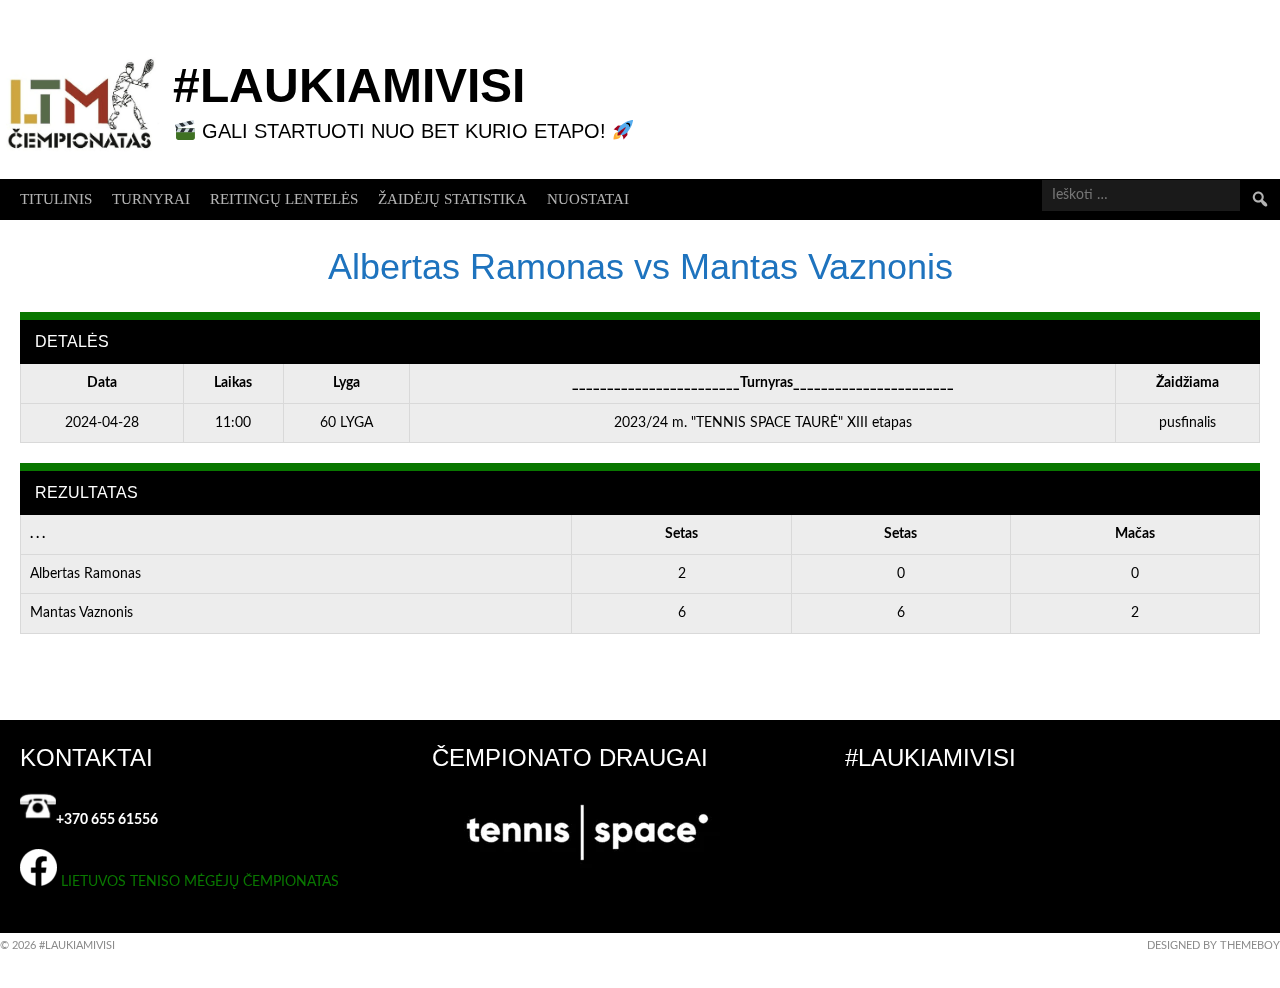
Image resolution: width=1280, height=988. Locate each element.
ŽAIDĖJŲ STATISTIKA (452, 199)
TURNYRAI (151, 199)
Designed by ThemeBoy (1213, 945)
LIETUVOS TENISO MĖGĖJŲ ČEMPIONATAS (200, 882)
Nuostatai (588, 199)
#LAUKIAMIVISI (349, 85)
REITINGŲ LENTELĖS (284, 199)
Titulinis (56, 199)
